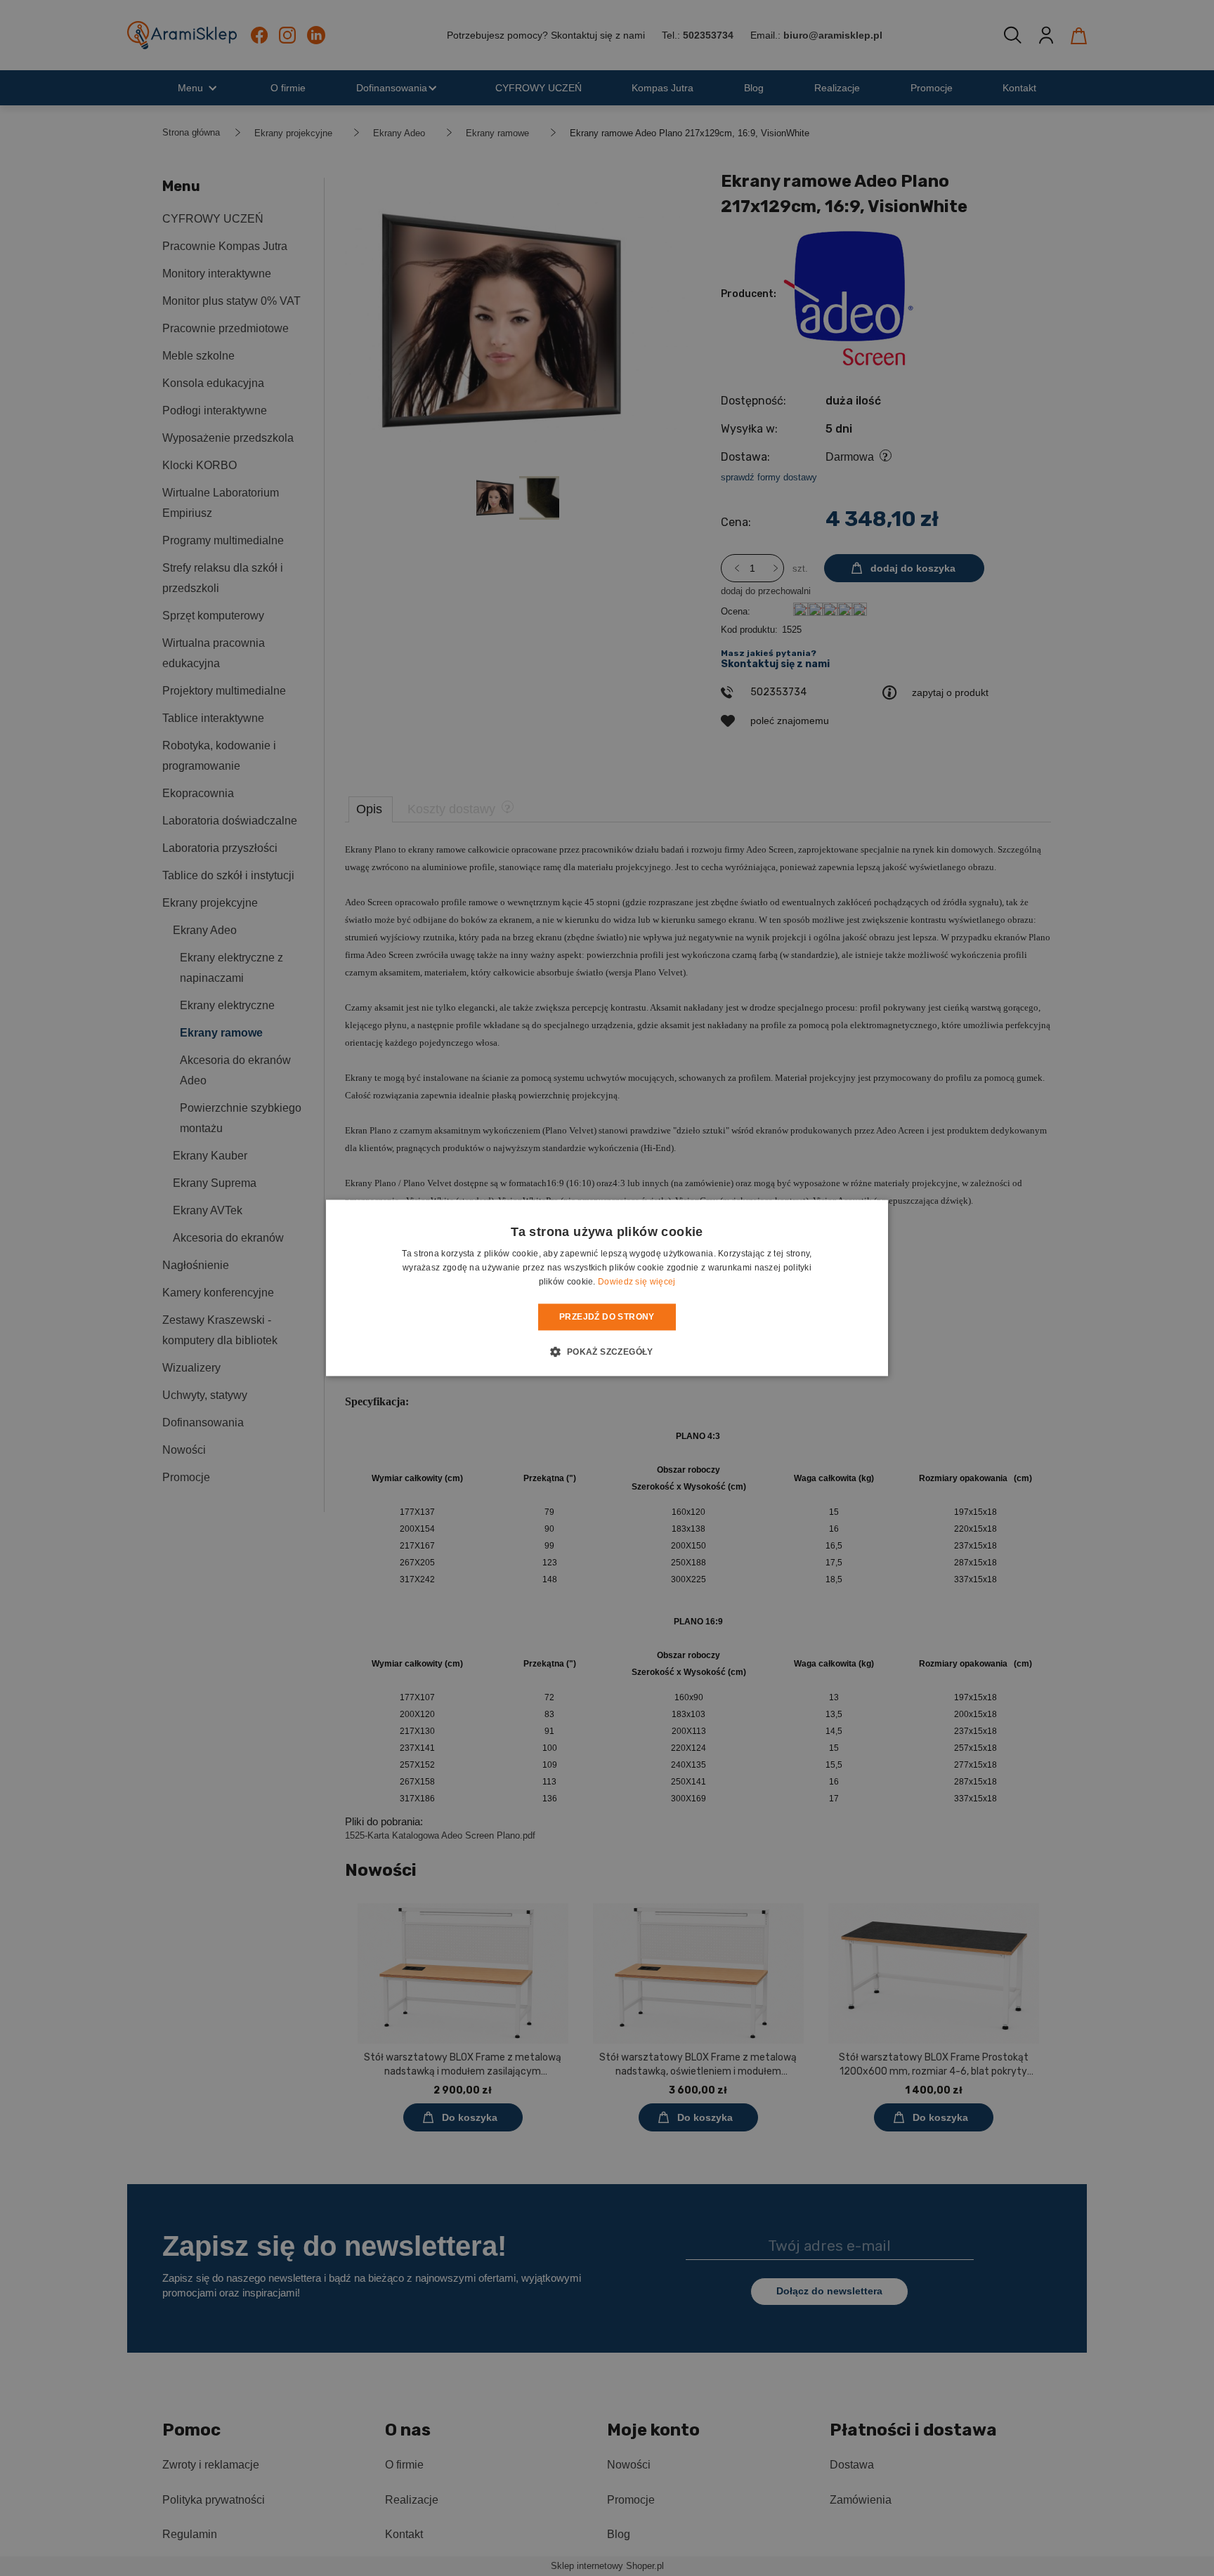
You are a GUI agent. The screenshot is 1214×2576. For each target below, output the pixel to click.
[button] (607, 1352)
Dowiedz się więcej (637, 1282)
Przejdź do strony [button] (607, 1317)
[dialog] (607, 1288)
